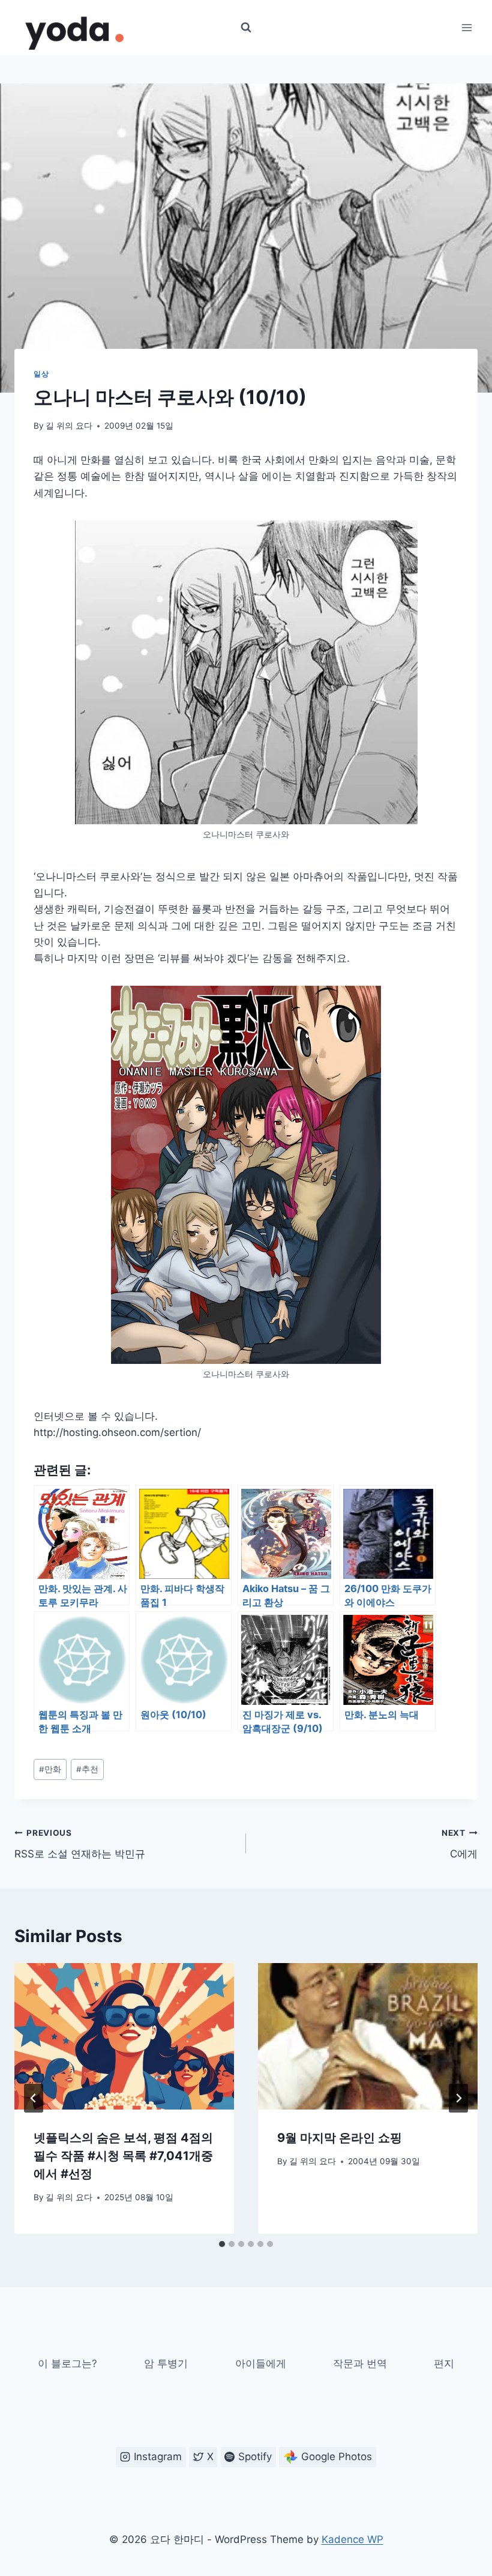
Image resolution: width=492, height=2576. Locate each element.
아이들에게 (261, 2363)
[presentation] (124, 2036)
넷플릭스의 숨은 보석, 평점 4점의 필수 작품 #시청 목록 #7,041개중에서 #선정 (123, 2156)
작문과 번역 (360, 2363)
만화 (50, 1769)
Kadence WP (352, 2539)
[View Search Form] (246, 28)
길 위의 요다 (69, 426)
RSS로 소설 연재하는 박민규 (80, 1844)
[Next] (458, 2098)
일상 (41, 374)
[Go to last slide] (34, 2098)
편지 (444, 2363)
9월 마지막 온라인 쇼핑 (340, 2138)
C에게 (460, 1844)
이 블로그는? (67, 2363)
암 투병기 (166, 2363)
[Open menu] (466, 27)
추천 (87, 1769)
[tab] (222, 2244)
